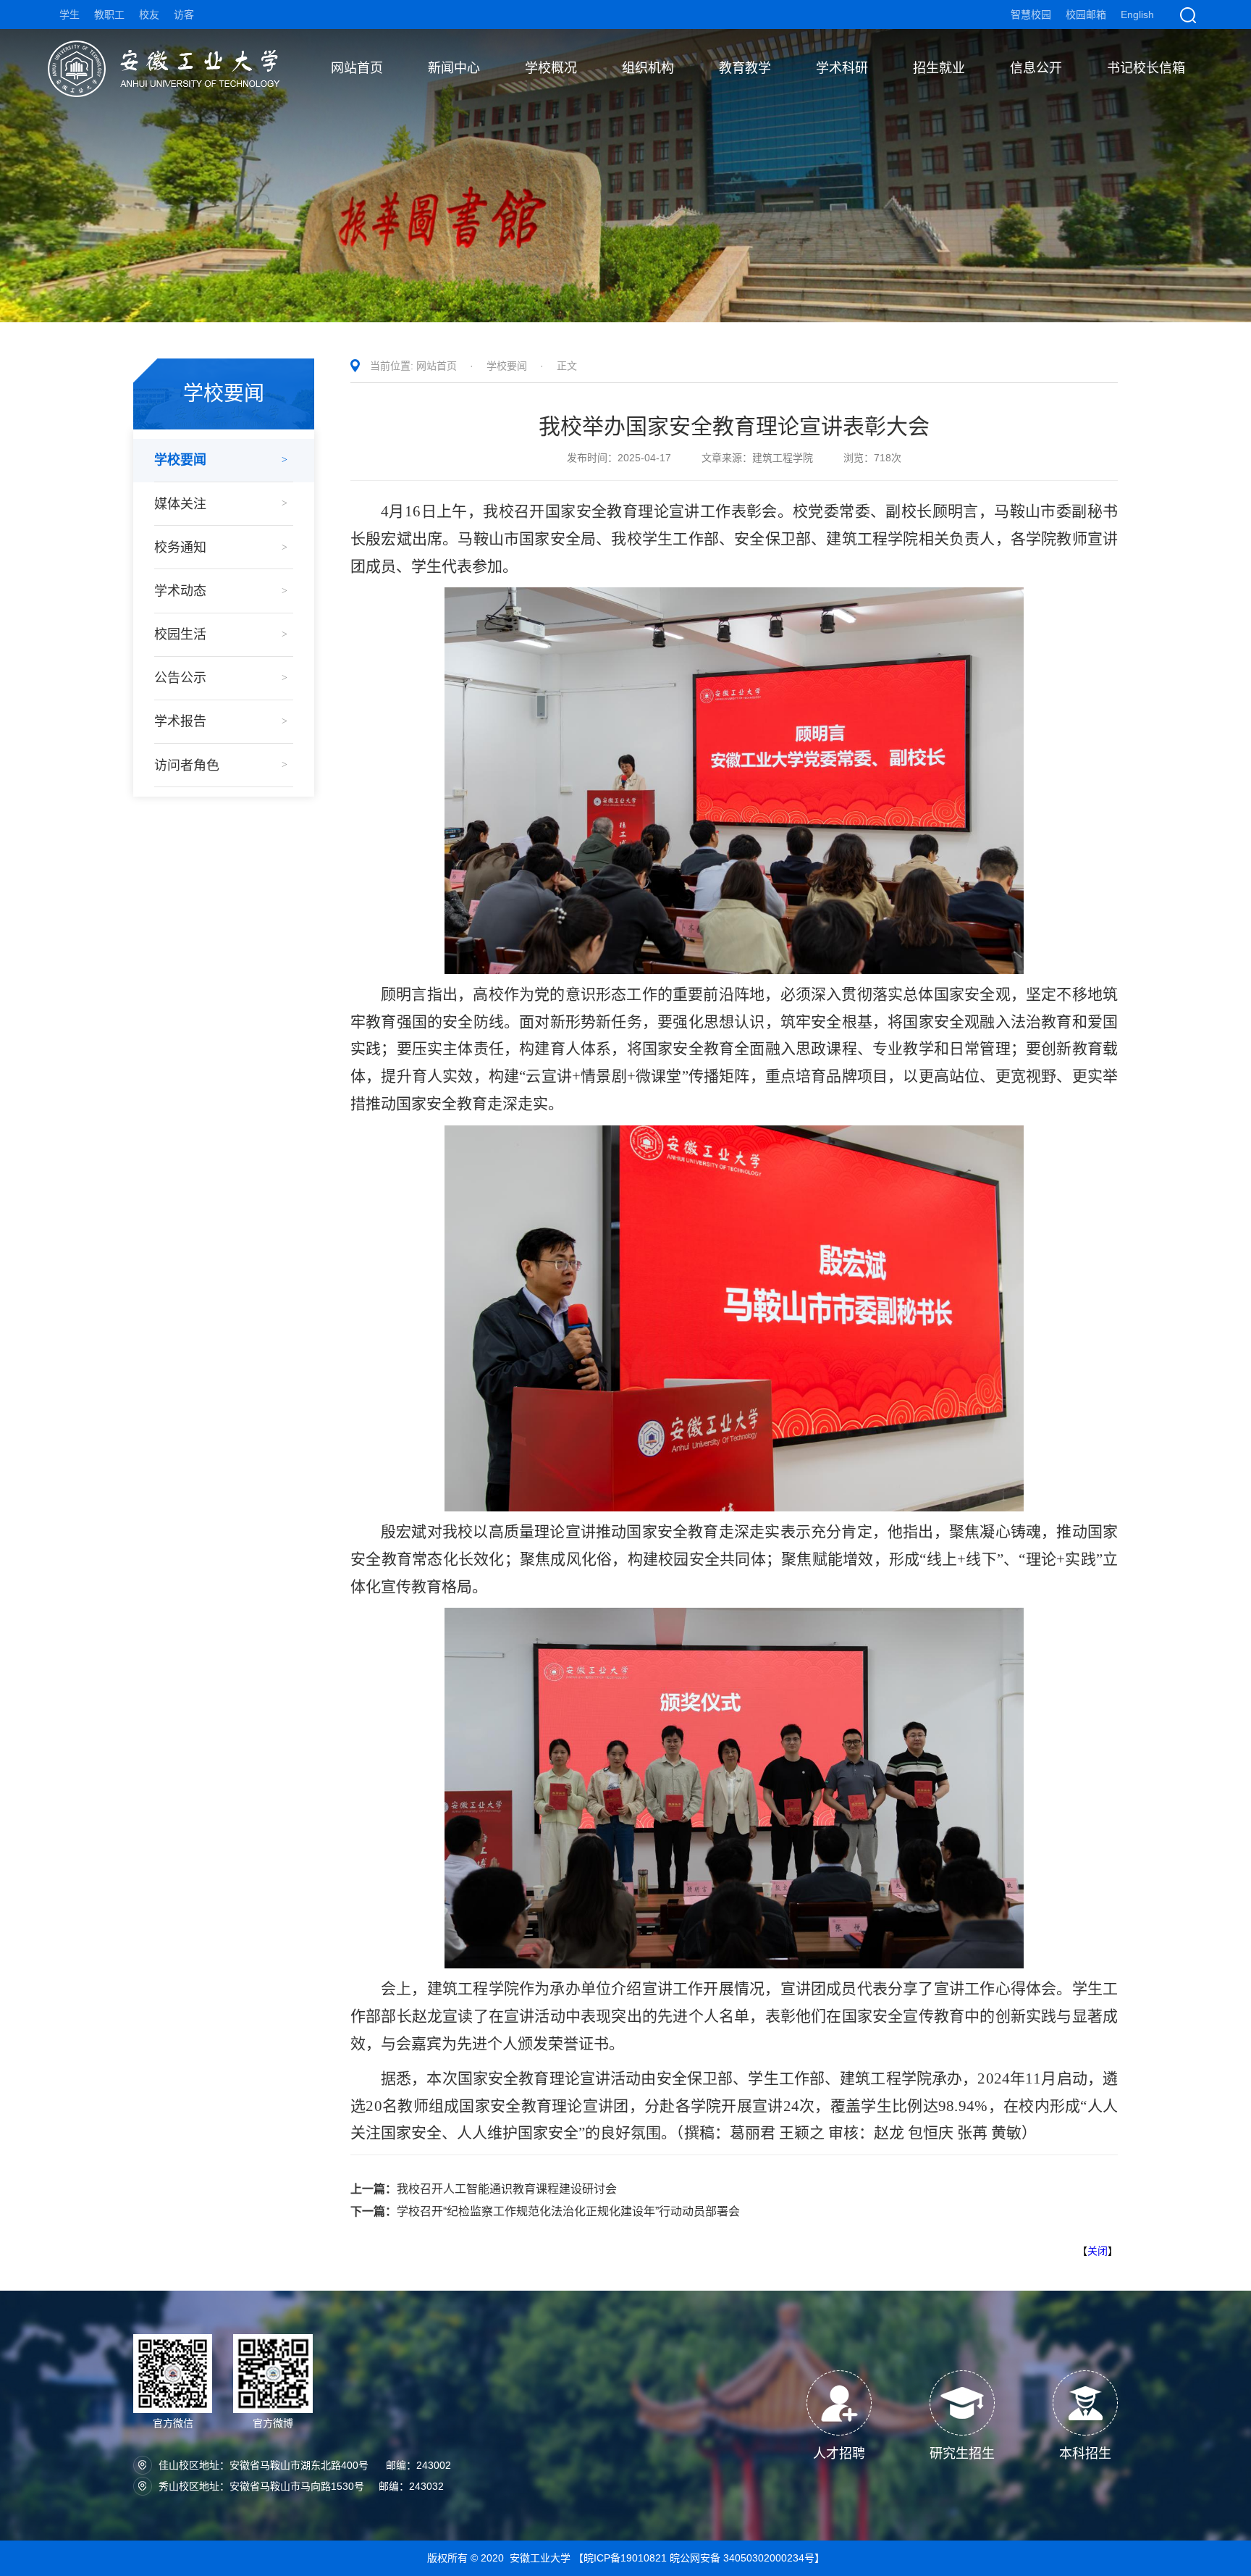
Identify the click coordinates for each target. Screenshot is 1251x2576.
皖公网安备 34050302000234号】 (747, 2558)
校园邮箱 (1086, 14)
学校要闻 (507, 366)
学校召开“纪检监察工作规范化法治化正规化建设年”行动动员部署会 (545, 2211)
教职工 (109, 14)
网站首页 (437, 366)
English (1137, 14)
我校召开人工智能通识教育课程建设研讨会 (484, 2189)
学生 (69, 14)
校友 (149, 14)
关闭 (1098, 2251)
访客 (184, 14)
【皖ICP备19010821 (622, 2558)
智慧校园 (1031, 14)
